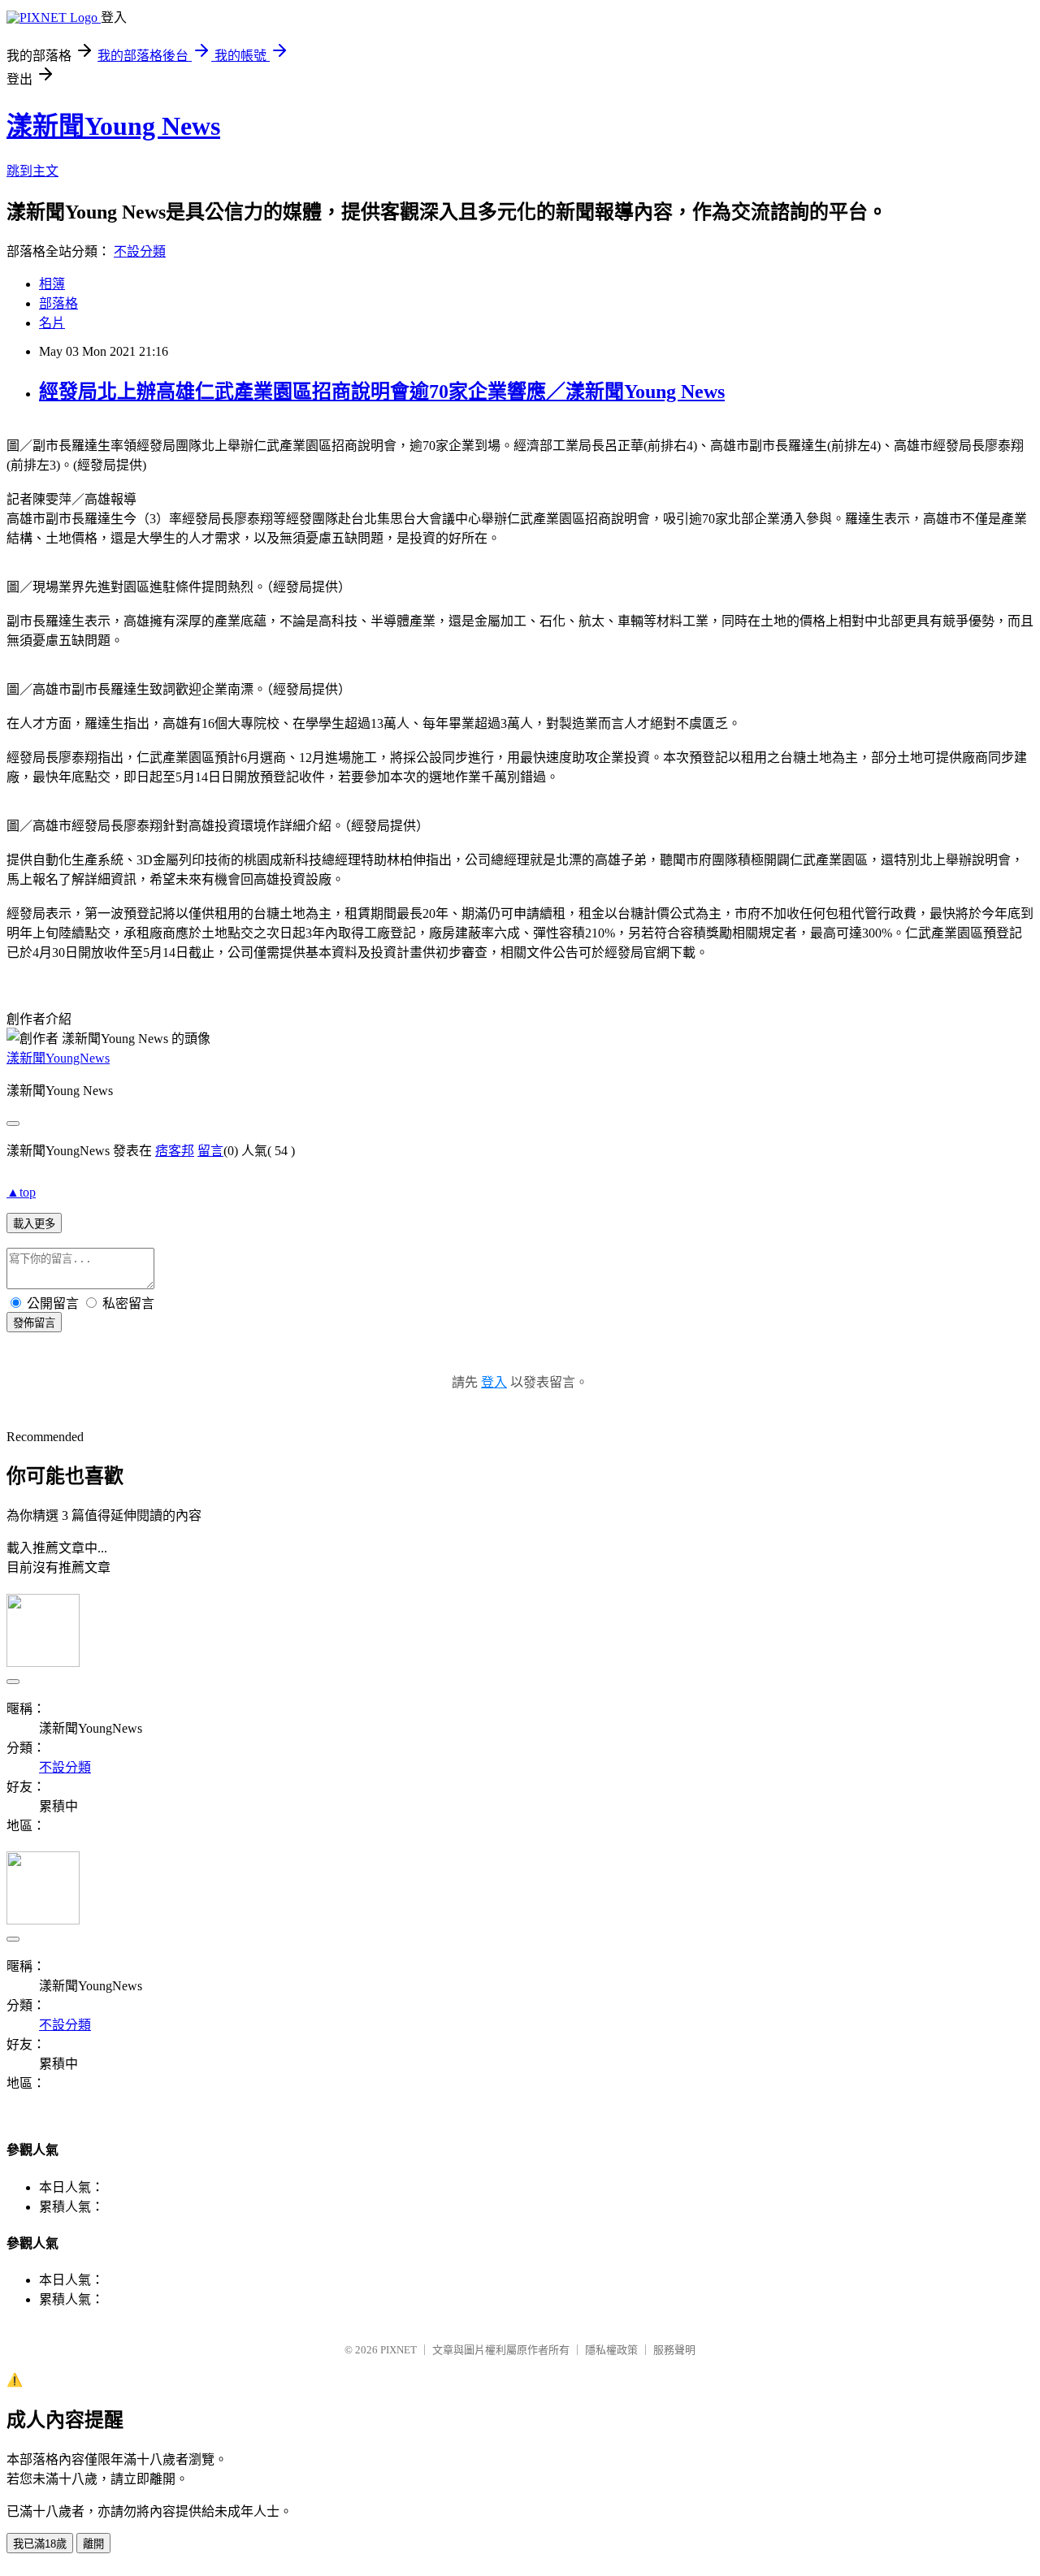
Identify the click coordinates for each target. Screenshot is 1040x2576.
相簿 (52, 284)
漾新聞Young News (113, 126)
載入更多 (34, 1224)
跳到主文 (32, 171)
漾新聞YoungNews (58, 1058)
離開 (93, 2544)
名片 (52, 323)
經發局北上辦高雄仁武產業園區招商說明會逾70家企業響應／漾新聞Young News (382, 392)
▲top (21, 1192)
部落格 (58, 303)
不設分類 (140, 251)
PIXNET (399, 2350)
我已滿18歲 (40, 2544)
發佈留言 (34, 1323)
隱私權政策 (611, 2350)
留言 (210, 1151)
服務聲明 (674, 2350)
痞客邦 (175, 1151)
